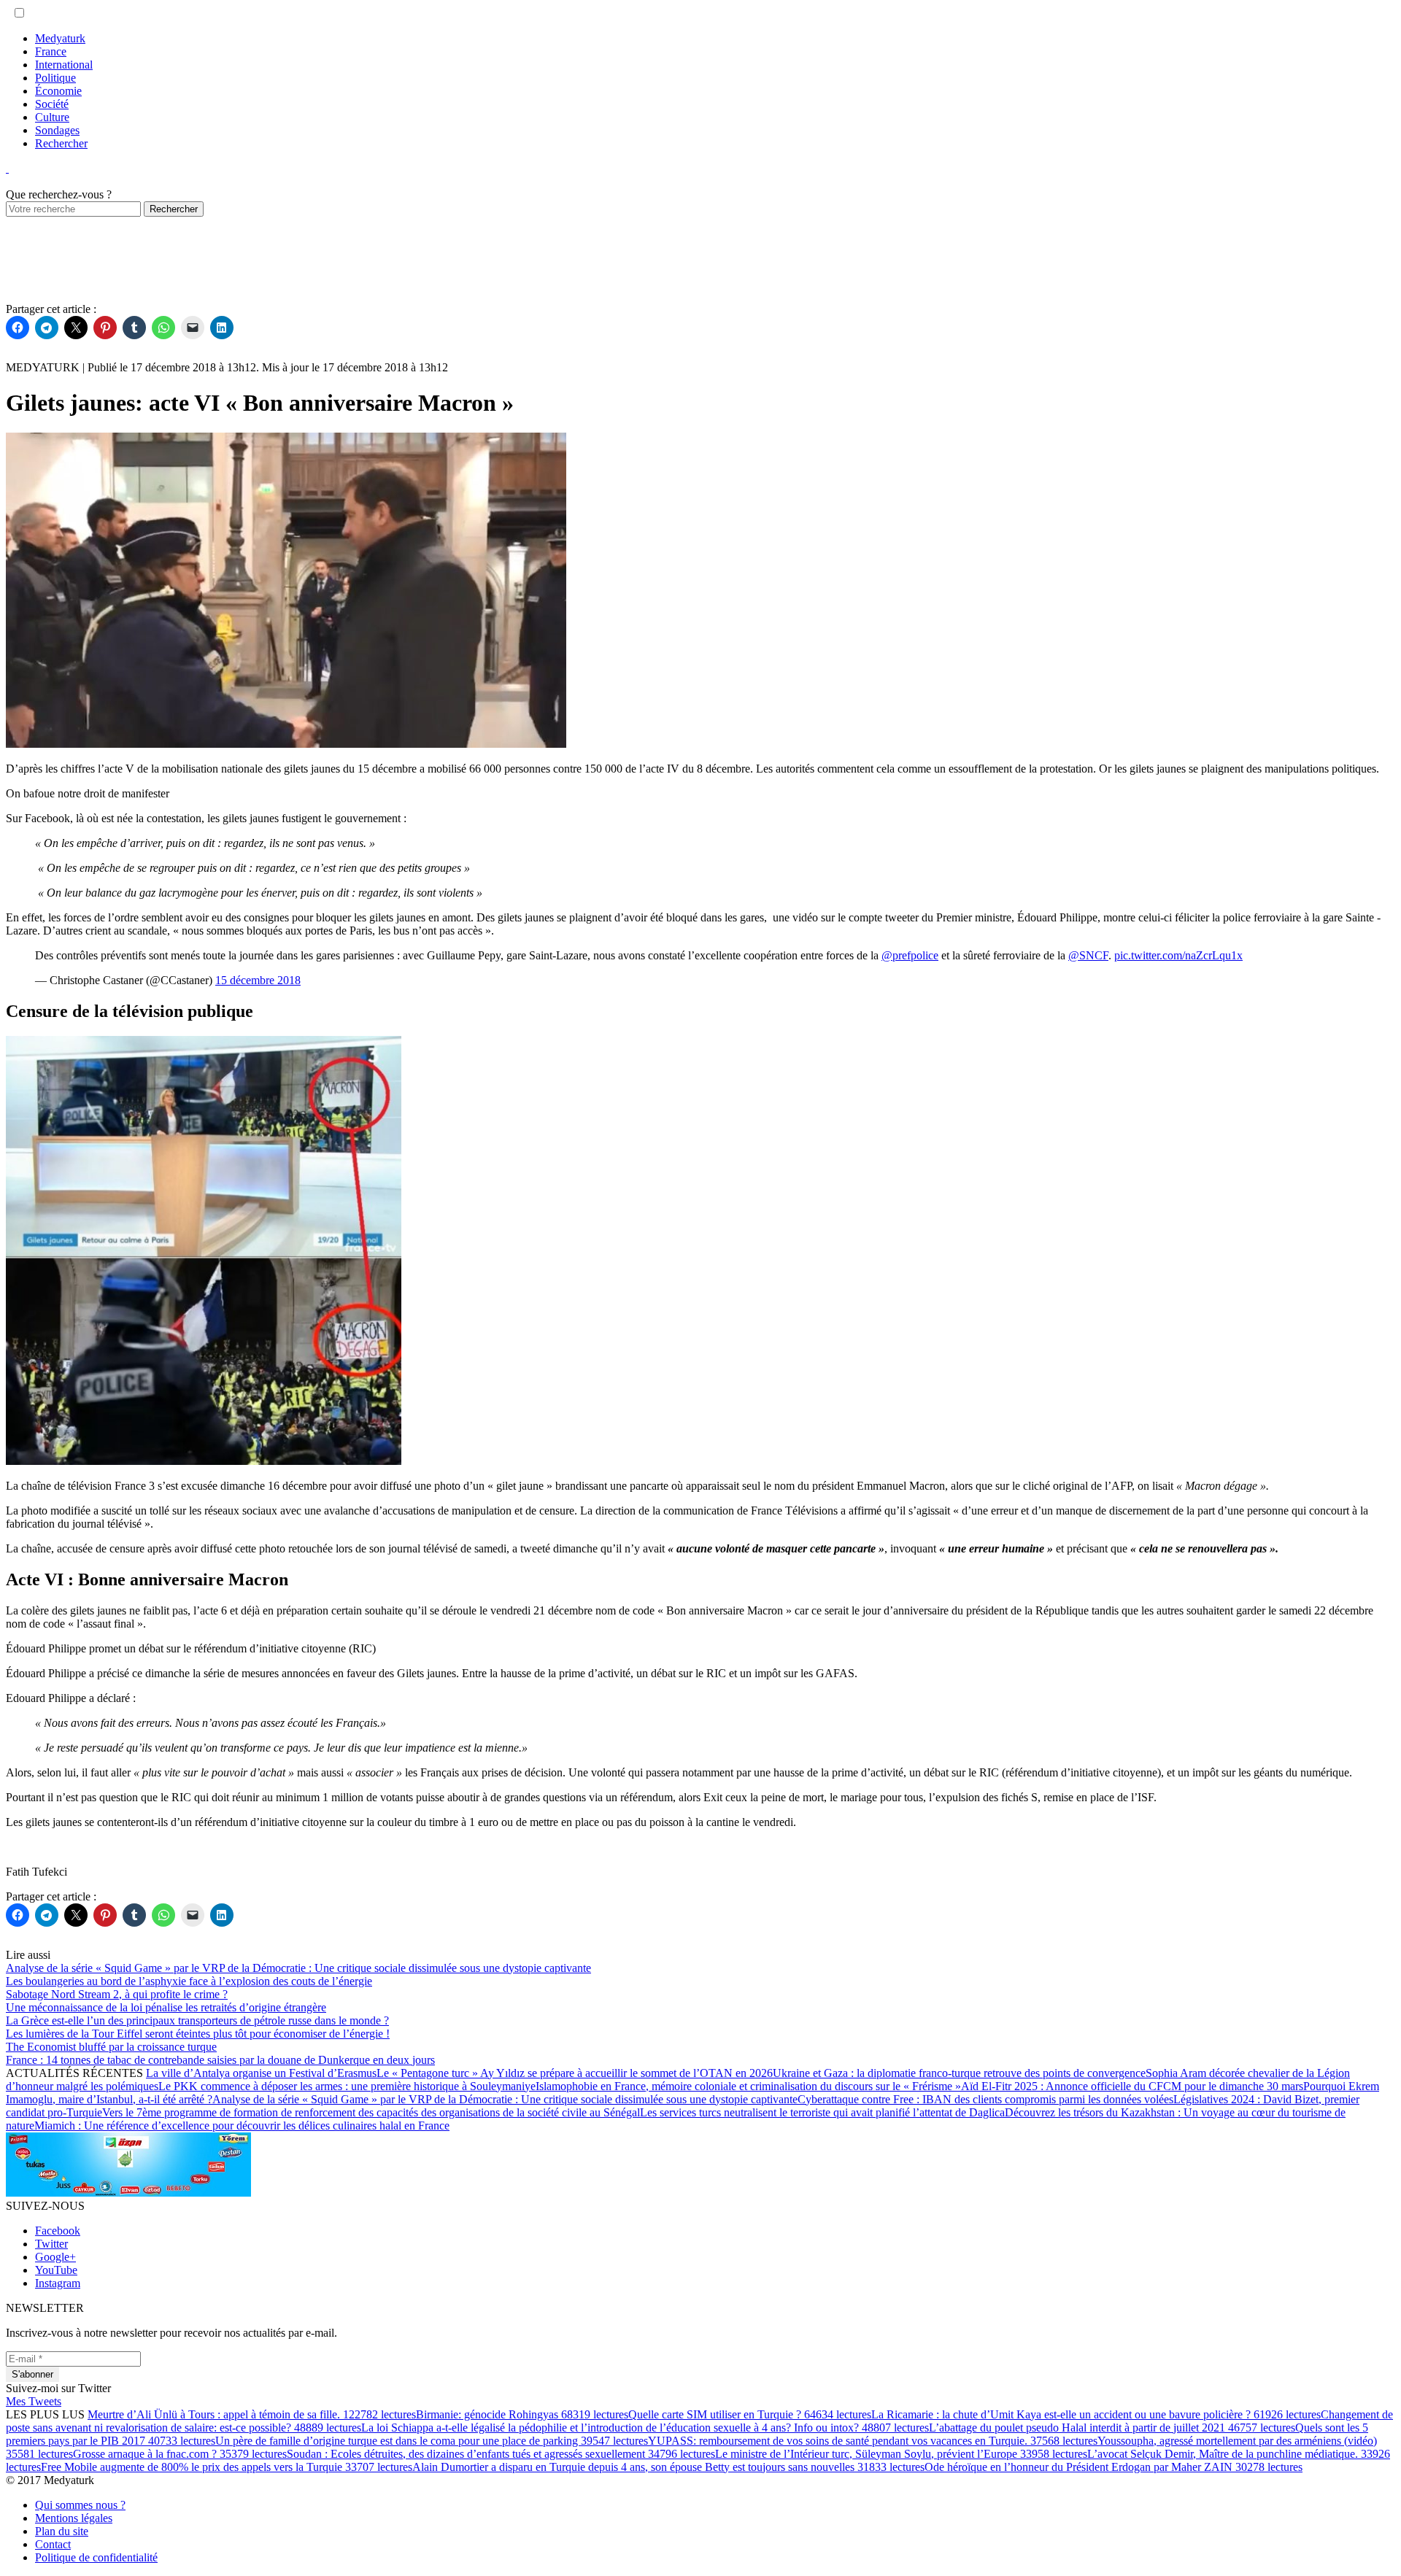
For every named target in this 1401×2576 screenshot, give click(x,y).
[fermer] (7, 168)
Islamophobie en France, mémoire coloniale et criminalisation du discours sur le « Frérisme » (748, 2086)
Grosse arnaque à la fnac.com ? (180, 2454)
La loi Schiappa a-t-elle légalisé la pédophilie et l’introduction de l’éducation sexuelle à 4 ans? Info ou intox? (645, 2428)
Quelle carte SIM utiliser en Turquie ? (750, 2414)
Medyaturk (60, 38)
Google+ (55, 2257)
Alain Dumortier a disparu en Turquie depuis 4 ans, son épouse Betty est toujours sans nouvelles (668, 2467)
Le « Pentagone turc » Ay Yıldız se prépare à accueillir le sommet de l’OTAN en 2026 (575, 2073)
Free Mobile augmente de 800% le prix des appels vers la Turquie (227, 2467)
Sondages (57, 130)
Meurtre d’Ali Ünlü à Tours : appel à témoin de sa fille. (252, 2414)
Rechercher (61, 143)
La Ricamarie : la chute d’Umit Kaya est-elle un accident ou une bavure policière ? (1096, 2414)
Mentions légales (74, 2518)
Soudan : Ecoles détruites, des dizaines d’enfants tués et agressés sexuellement (501, 2454)
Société (52, 104)
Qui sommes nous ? (80, 2505)
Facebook (58, 2231)
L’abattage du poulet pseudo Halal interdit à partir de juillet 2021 (1112, 2428)
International (64, 65)
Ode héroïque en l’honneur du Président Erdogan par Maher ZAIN (1114, 2467)
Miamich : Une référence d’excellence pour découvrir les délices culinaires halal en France (242, 2126)
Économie (58, 91)
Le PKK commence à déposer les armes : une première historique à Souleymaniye (347, 2086)
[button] (19, 13)
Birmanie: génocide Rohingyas (522, 2414)
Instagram (58, 2283)
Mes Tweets (34, 2401)
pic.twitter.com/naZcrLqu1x (1178, 955)
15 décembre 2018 (258, 980)
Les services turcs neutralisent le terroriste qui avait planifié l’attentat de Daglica (822, 2112)
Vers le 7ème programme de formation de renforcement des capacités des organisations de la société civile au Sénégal (371, 2112)
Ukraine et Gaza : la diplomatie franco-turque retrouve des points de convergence (959, 2073)
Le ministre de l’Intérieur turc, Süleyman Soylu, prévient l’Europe (901, 2454)
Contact (53, 2544)
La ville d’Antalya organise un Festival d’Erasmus (261, 2073)
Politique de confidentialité (96, 2557)
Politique (55, 78)
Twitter (51, 2244)
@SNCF (1088, 955)
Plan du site (62, 2531)
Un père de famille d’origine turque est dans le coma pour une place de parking (432, 2441)
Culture (52, 117)
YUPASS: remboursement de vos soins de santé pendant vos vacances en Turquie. (873, 2441)
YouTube (56, 2270)
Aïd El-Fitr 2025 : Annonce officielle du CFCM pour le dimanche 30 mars (1132, 2086)
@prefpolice (910, 955)
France (51, 51)
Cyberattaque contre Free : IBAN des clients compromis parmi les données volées (985, 2099)
